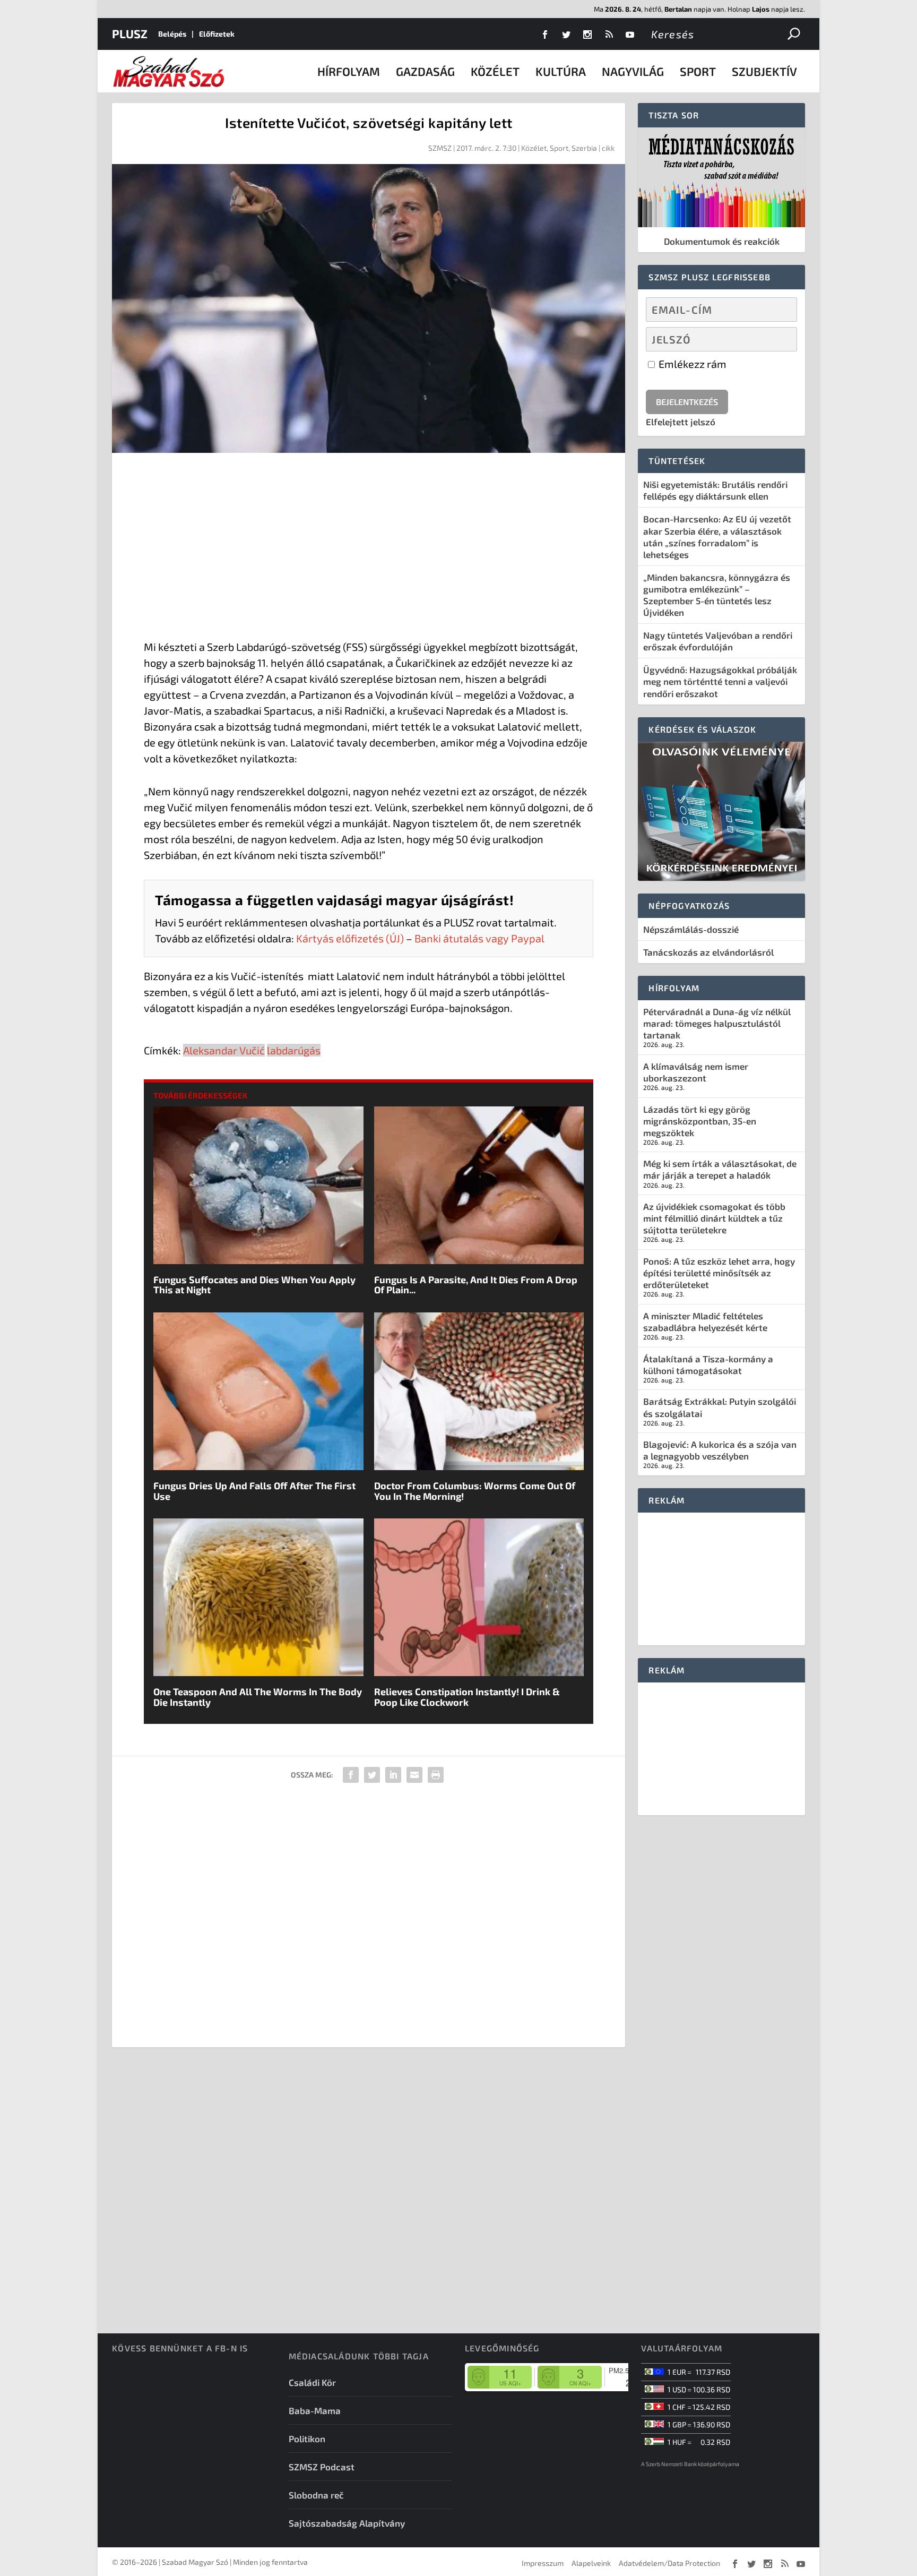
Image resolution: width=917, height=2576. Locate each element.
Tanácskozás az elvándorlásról (708, 952)
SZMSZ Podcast (322, 2467)
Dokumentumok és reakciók (722, 241)
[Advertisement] (369, 548)
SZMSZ (440, 148)
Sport (698, 71)
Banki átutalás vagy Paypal (479, 938)
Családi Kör (312, 2382)
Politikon (307, 2438)
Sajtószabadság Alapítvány (347, 2523)
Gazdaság (425, 71)
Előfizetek (217, 34)
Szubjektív (764, 71)
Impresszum (543, 2563)
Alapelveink (591, 2563)
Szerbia (584, 148)
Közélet (495, 71)
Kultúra (561, 71)
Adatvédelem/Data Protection (669, 2563)
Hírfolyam (349, 71)
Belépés (172, 34)
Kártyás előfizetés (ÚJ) (350, 938)
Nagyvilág (633, 71)
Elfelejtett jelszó (681, 422)
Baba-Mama (315, 2410)
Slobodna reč (316, 2495)
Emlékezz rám (691, 364)
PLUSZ (130, 33)
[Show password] (780, 339)
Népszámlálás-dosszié (691, 929)
